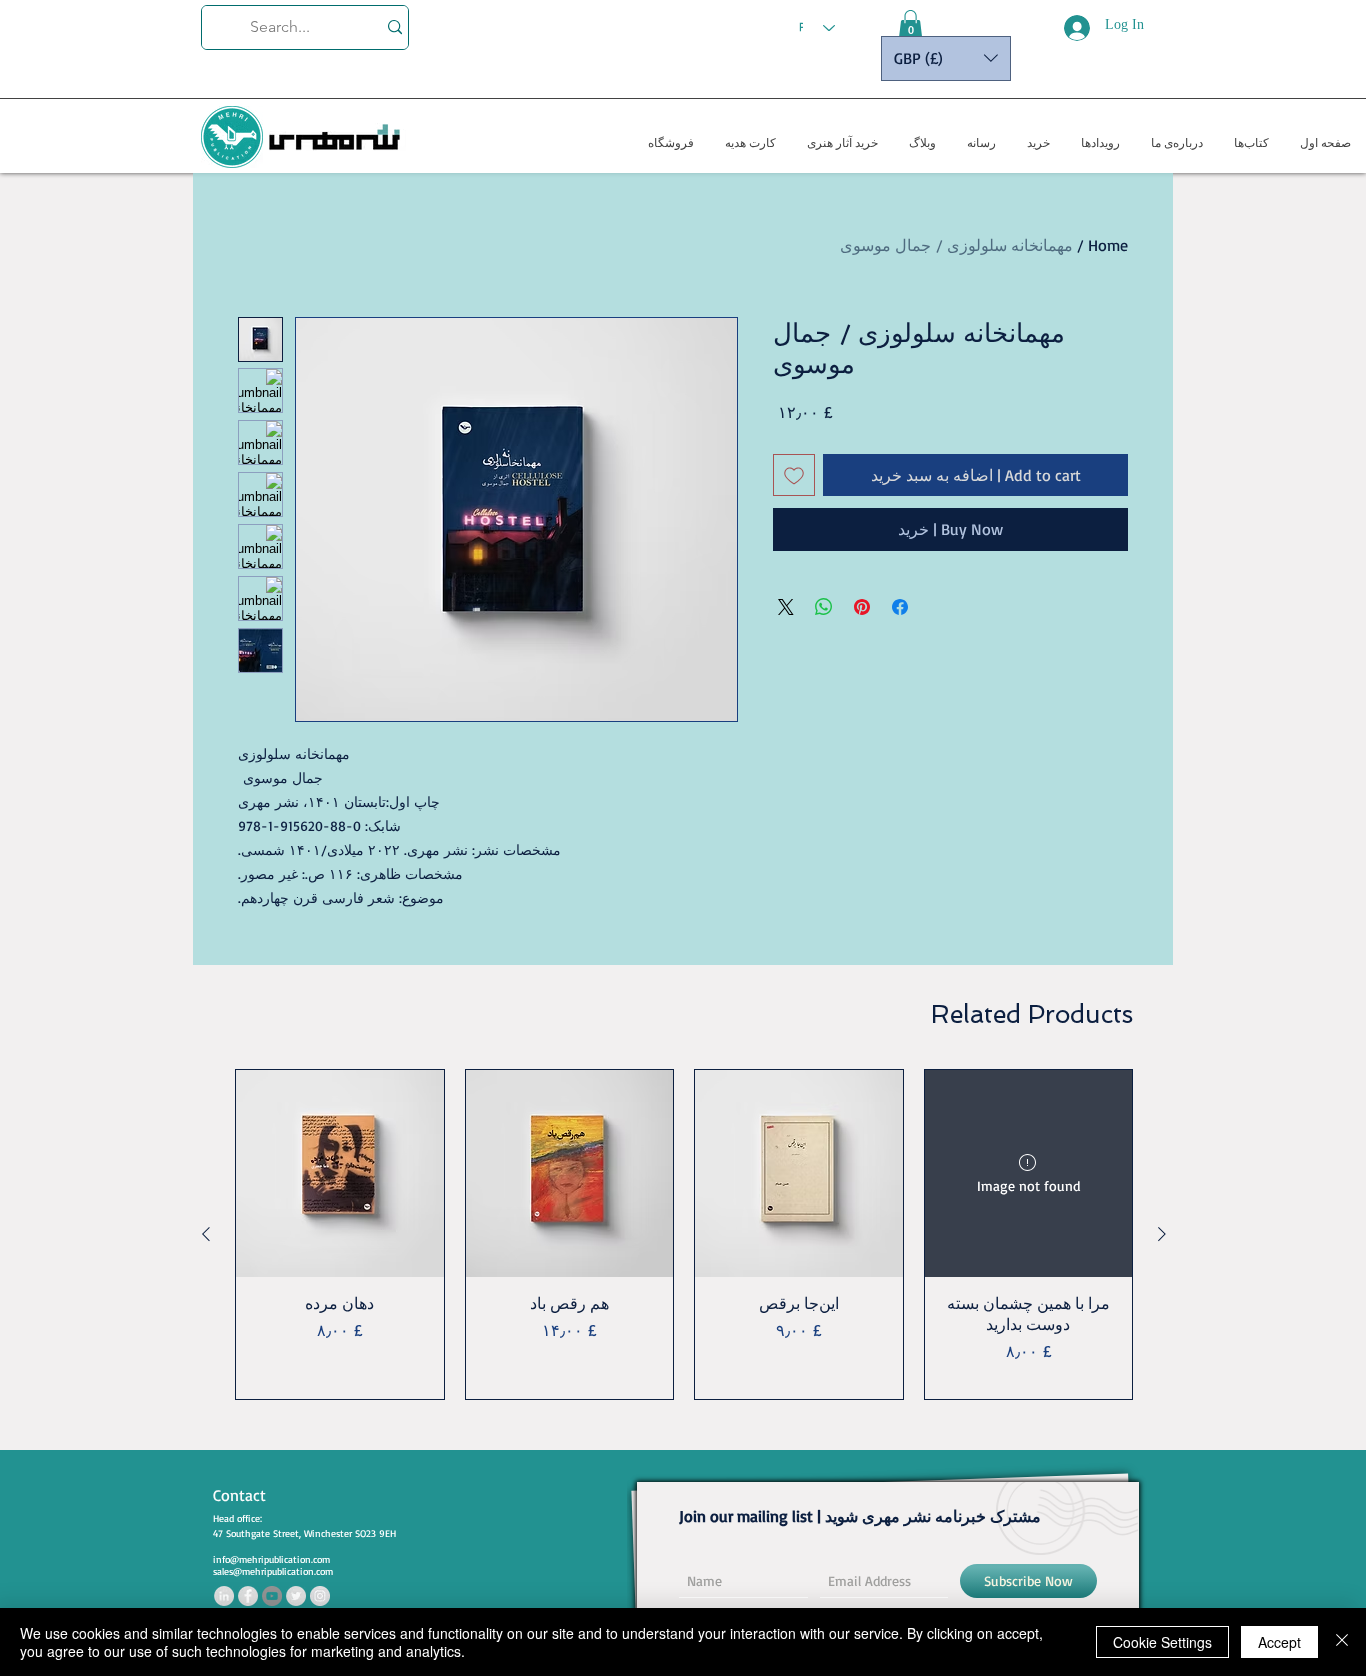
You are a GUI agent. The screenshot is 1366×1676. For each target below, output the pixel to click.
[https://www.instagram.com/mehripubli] (320, 1596)
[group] (684, 1234)
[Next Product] (206, 1234)
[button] (910, 25)
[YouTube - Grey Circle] (272, 1596)
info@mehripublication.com (271, 1559)
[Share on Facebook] (900, 607)
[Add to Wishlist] (794, 475)
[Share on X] (786, 607)
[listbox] (946, 58)
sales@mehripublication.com (273, 1571)
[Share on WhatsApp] (824, 607)
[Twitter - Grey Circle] (296, 1596)
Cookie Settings (1162, 1642)
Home (1108, 245)
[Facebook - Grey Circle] (248, 1596)
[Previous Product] (1162, 1234)
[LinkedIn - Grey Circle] (224, 1596)
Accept (1279, 1642)
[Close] (1342, 1642)
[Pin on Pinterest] (862, 607)
